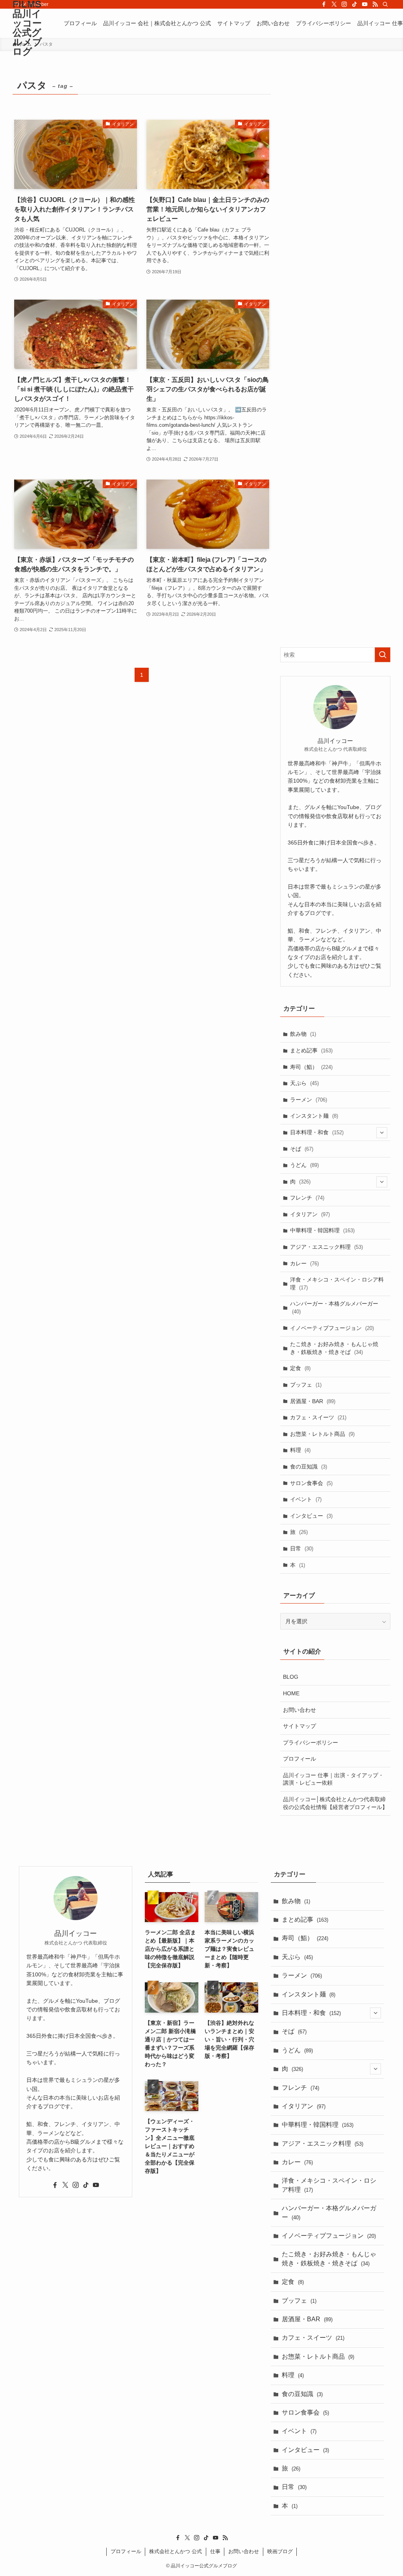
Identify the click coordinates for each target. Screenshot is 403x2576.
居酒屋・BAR (313, 1401)
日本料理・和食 (317, 1132)
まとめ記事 (311, 1050)
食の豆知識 (309, 1467)
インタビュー (311, 1516)
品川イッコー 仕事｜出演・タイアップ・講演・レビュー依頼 (333, 1779)
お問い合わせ (299, 1710)
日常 (302, 1548)
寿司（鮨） (311, 1067)
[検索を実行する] (383, 655)
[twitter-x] (334, 4)
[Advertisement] (335, 355)
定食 (300, 1368)
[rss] (375, 4)
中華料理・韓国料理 (322, 1230)
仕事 (215, 2551)
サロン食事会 (311, 1483)
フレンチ (307, 1198)
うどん (304, 1165)
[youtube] (365, 4)
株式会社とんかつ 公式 (176, 2551)
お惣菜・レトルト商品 (322, 1434)
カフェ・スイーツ (318, 1417)
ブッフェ (306, 1385)
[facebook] (324, 4)
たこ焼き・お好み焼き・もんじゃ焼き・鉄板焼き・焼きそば (334, 1348)
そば (302, 1149)
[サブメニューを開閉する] (382, 1133)
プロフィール (299, 1759)
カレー (304, 1263)
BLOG (291, 1677)
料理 (300, 1450)
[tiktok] (355, 4)
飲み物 (303, 1034)
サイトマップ (299, 1726)
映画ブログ (280, 2551)
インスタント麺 (314, 1116)
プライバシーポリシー (311, 1743)
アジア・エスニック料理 (326, 1247)
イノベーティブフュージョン (332, 1328)
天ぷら (304, 1083)
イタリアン (310, 1214)
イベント (306, 1499)
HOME (291, 1693)
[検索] (385, 4)
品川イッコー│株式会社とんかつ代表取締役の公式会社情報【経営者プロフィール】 (335, 1803)
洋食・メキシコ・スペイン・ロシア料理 (337, 1283)
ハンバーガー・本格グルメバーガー (334, 1307)
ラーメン (309, 1100)
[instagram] (344, 4)
